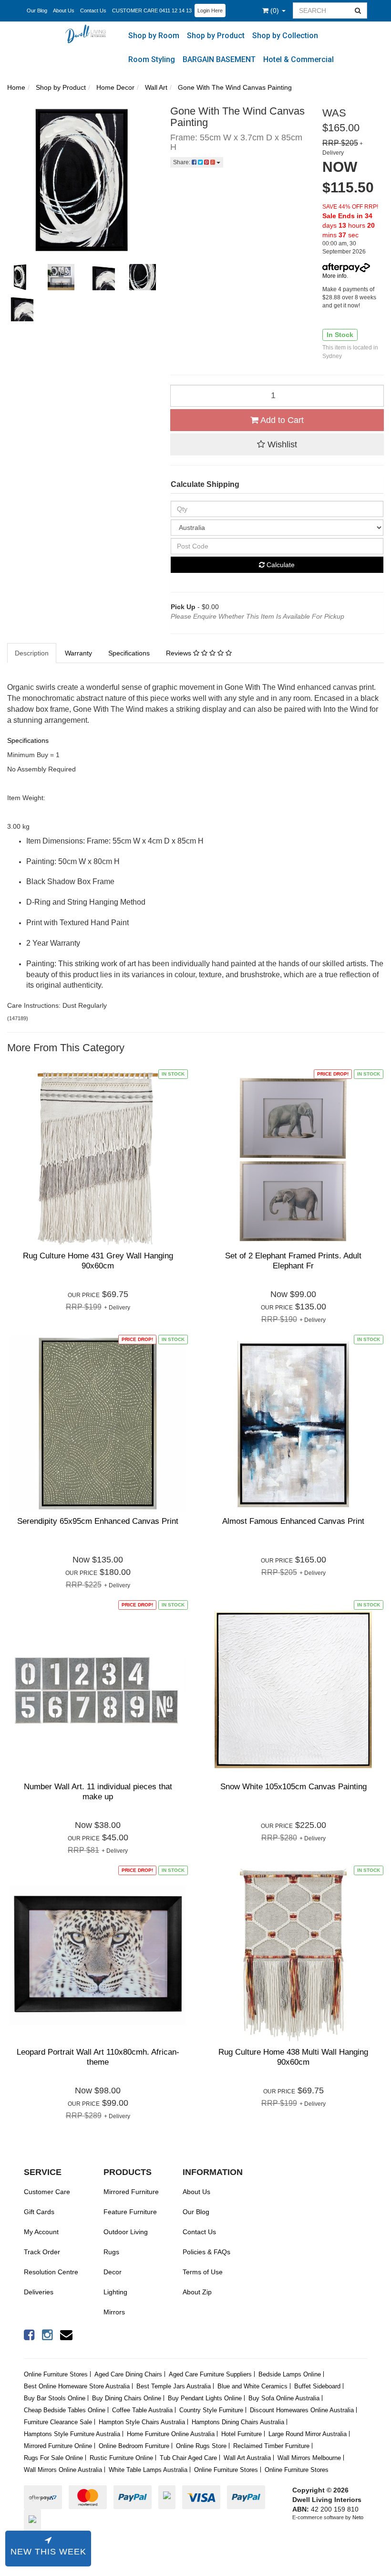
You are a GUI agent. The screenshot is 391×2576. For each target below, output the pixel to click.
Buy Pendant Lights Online (205, 2398)
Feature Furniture (130, 2212)
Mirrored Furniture (131, 2192)
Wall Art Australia (247, 2458)
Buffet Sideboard (317, 2386)
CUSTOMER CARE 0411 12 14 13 (152, 11)
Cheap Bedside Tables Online (65, 2410)
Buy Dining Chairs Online (127, 2398)
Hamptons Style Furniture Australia (72, 2434)
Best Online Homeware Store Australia (77, 2386)
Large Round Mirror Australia (308, 2434)
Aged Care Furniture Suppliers (210, 2374)
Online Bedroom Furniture (134, 2446)
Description (32, 653)
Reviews (180, 653)
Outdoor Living (126, 2232)
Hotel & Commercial (298, 59)
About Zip (197, 2292)
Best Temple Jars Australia (174, 2386)
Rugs (111, 2252)
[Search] (358, 11)
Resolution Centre (51, 2272)
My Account (41, 2232)
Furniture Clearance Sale (58, 2422)
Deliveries (39, 2292)
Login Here (210, 11)
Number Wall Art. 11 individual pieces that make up (98, 1791)
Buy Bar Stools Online (55, 2398)
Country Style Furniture (211, 2410)
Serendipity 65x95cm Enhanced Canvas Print (98, 1521)
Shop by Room (154, 36)
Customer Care (47, 2192)
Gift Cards (39, 2212)
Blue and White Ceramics (252, 2386)
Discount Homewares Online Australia (302, 2410)
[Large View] (20, 277)
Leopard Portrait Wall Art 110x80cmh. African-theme (98, 2057)
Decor (113, 2272)
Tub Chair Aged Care (188, 2458)
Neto (358, 2517)
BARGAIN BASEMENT (219, 59)
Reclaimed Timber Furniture (271, 2446)
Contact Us (93, 11)
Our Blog (37, 11)
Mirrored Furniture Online (58, 2446)
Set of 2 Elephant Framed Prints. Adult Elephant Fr (293, 1261)
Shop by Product (216, 36)
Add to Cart (281, 420)
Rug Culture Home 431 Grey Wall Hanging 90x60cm (98, 1261)
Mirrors (114, 2312)
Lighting (115, 2292)
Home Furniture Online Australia (171, 2434)
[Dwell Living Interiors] (88, 33)
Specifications (129, 653)
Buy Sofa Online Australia (284, 2398)
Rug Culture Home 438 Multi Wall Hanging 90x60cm (293, 2057)
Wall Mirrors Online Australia (63, 2470)
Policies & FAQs (206, 2252)
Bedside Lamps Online (290, 2374)
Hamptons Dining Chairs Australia (238, 2422)
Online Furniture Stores (56, 2374)
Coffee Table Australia (142, 2410)
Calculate (280, 565)
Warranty (78, 653)
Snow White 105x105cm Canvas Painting (293, 1787)
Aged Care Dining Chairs (128, 2374)
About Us (64, 11)
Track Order (42, 2252)
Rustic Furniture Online (121, 2458)
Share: (182, 162)
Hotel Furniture (242, 2434)
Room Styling (152, 59)
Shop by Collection (285, 36)
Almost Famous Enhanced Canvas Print (293, 1521)
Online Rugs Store (201, 2446)
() (276, 11)
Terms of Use (203, 2272)
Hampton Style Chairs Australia (142, 2422)
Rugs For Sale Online (53, 2458)
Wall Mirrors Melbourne (309, 2458)
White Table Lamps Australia (148, 2470)
